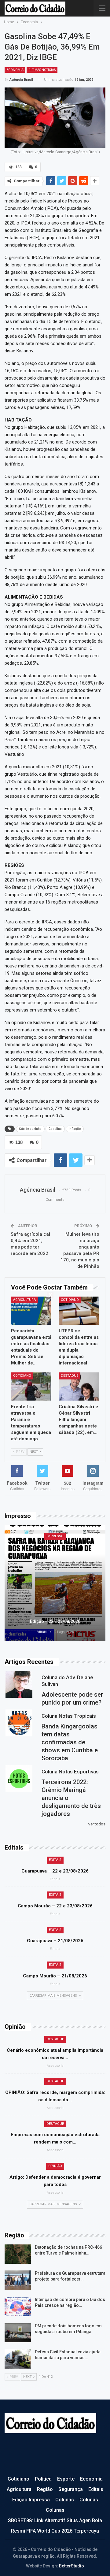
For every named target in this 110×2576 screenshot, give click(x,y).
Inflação (75, 1129)
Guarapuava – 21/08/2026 (55, 1941)
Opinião (55, 2166)
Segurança (71, 2489)
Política (43, 2479)
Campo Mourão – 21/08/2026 (55, 1976)
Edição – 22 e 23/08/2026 (55, 1621)
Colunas (65, 2500)
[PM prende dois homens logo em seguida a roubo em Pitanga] (18, 2333)
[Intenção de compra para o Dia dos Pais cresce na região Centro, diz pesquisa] (18, 2307)
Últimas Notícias (42, 70)
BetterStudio (71, 2566)
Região (45, 2489)
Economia (15, 70)
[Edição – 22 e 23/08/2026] (55, 1583)
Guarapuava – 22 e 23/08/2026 (55, 1871)
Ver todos (97, 1824)
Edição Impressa (31, 2500)
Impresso (55, 1536)
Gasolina (55, 1129)
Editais (55, 1860)
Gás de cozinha (30, 1129)
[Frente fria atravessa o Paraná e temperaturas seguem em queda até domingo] (31, 1386)
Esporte (66, 2479)
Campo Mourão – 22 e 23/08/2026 (55, 1906)
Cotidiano (70, 1300)
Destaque (70, 1376)
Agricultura (24, 1300)
